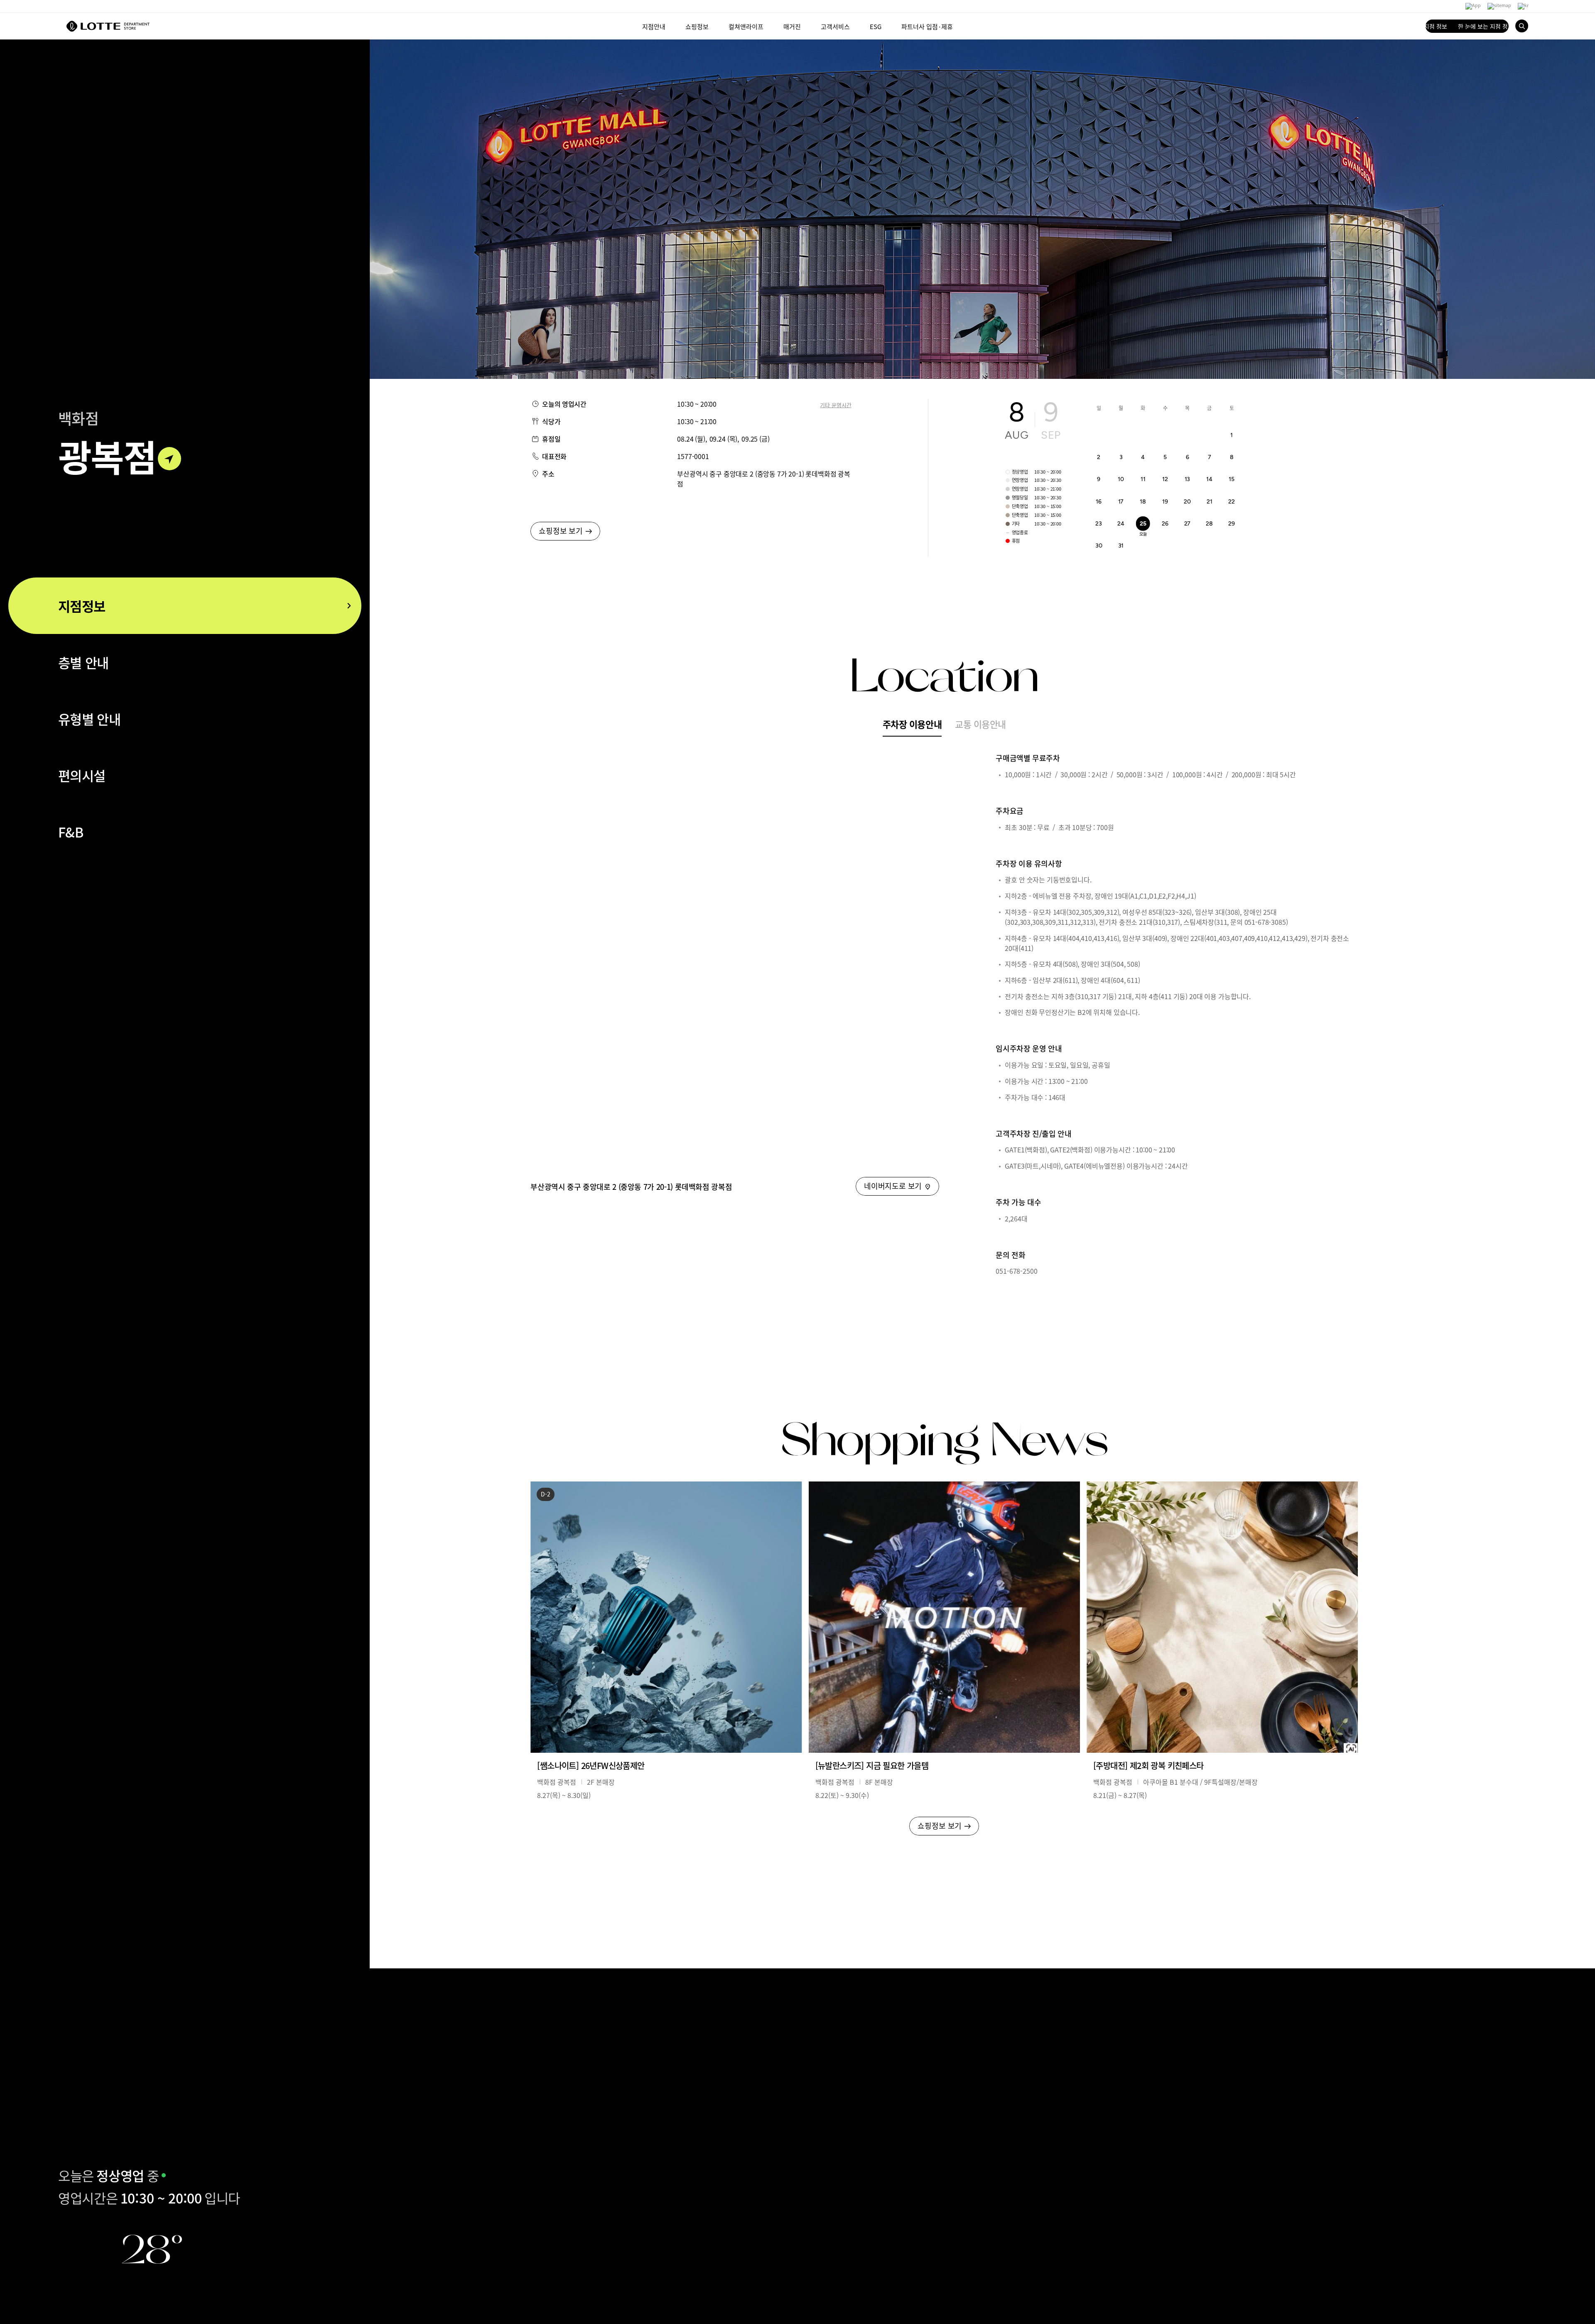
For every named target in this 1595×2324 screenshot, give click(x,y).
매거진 (792, 26)
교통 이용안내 (980, 724)
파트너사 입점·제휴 (927, 26)
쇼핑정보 (697, 26)
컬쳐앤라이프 (746, 26)
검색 (1522, 26)
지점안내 (654, 26)
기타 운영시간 (836, 405)
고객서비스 (835, 26)
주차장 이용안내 (912, 724)
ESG (876, 26)
